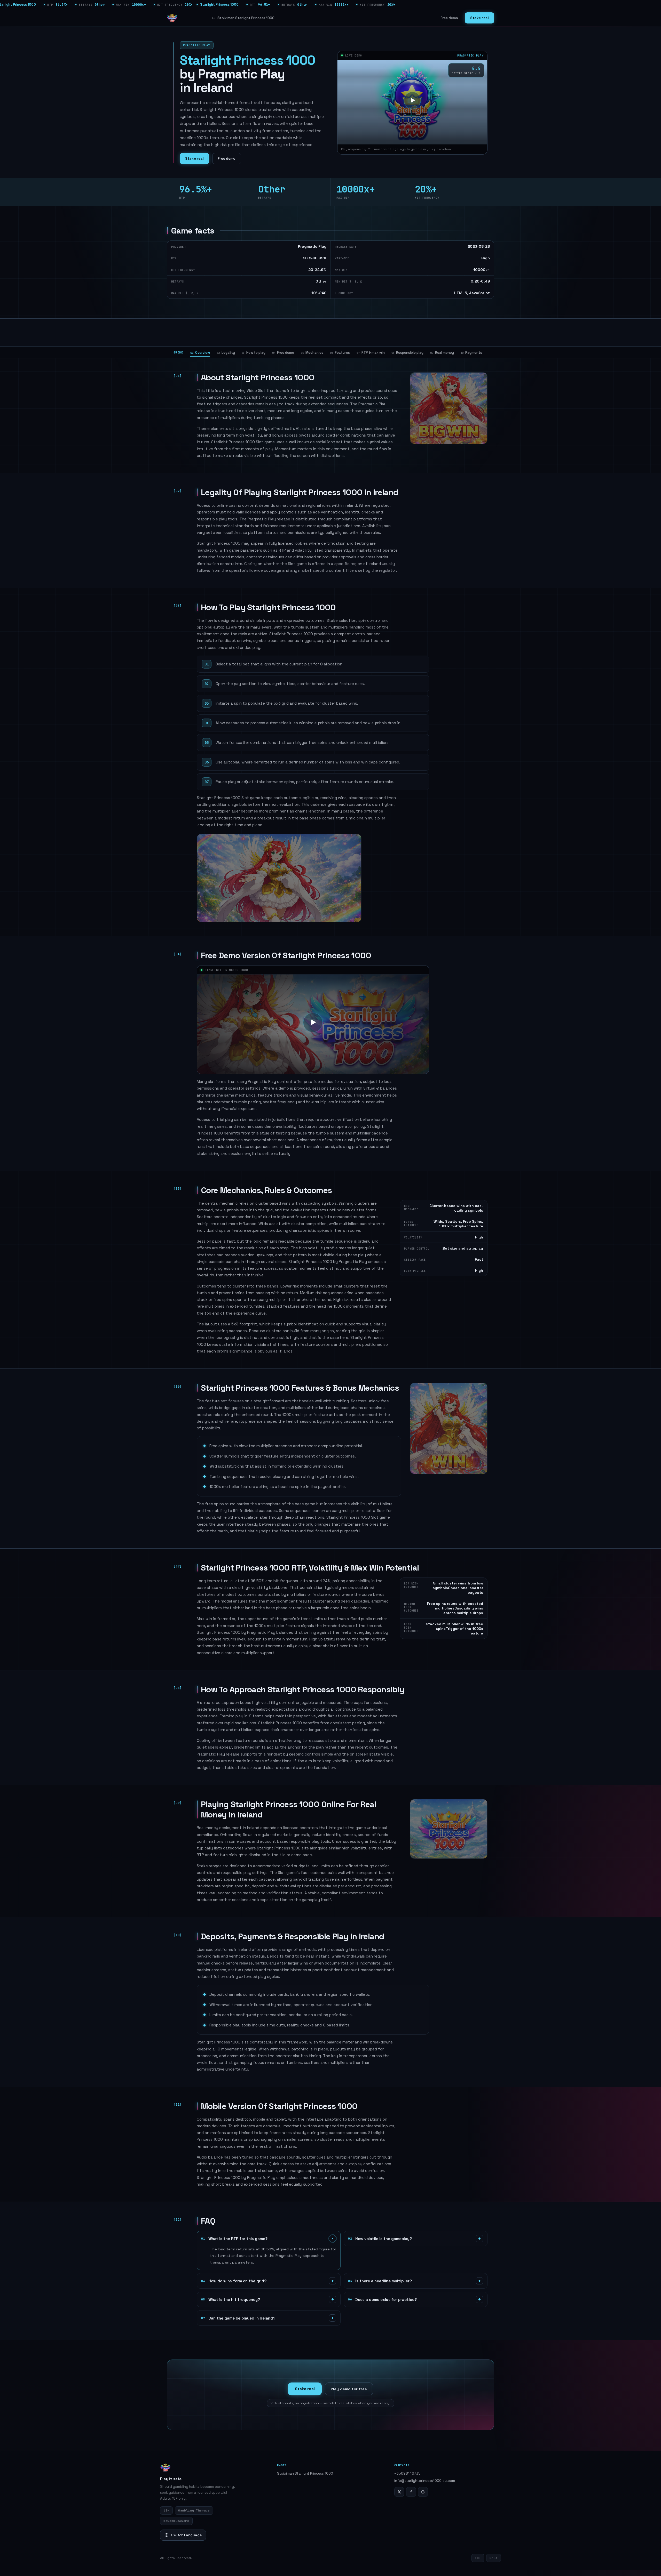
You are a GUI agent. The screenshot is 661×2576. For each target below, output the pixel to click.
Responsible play (408, 353)
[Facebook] (411, 2492)
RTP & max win (371, 353)
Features (340, 353)
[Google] (423, 2492)
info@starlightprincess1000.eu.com (425, 2481)
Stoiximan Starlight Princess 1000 (246, 18)
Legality (226, 353)
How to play (254, 353)
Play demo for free (349, 2389)
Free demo (449, 18)
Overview (200, 353)
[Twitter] (399, 2492)
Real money (442, 353)
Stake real (479, 18)
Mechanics (312, 353)
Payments (471, 353)
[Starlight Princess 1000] (172, 18)
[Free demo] (412, 100)
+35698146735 (407, 2473)
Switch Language (186, 2535)
